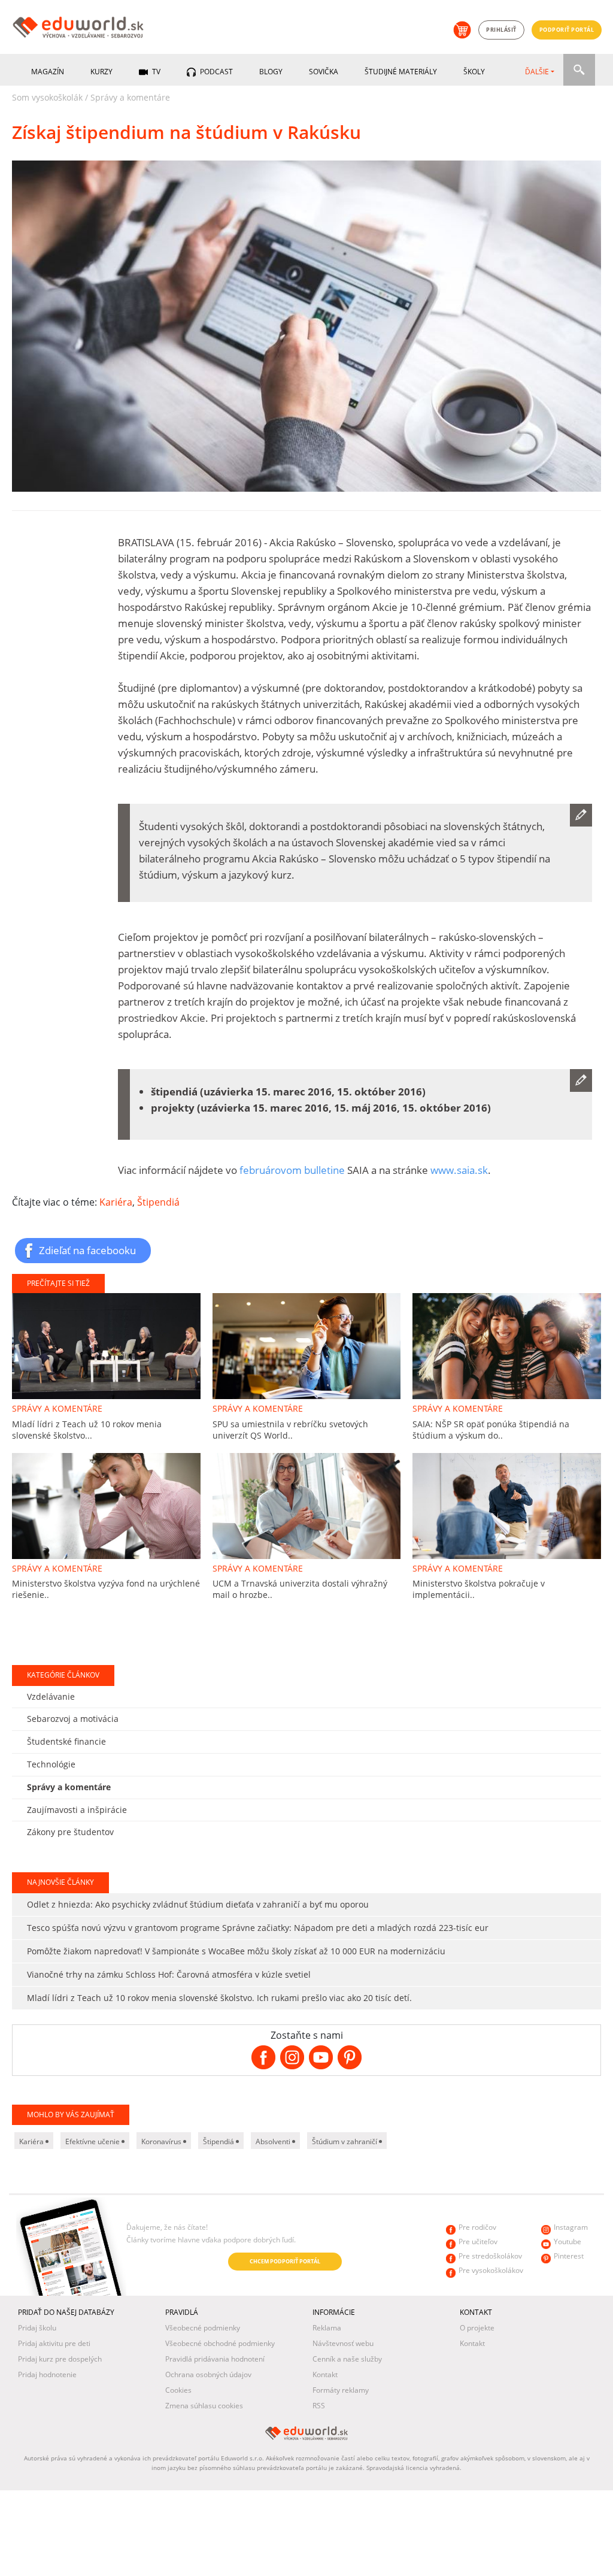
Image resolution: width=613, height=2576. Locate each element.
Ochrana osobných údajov (208, 2374)
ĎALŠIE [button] (537, 72)
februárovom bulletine (292, 1170)
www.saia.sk (459, 1170)
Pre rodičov (477, 2227)
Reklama (327, 2328)
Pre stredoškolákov (490, 2256)
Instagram (571, 2227)
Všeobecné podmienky (203, 2328)
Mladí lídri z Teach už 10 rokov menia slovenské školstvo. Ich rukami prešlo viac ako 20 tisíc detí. (219, 1998)
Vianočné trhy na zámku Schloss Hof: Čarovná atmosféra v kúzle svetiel (169, 1974)
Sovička (324, 72)
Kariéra (116, 1202)
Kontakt (325, 2374)
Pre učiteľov (478, 2241)
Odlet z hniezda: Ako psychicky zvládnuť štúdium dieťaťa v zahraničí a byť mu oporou (198, 1904)
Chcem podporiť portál (285, 2261)
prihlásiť (501, 30)
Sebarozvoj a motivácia (73, 1719)
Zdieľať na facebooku (87, 1250)
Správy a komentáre (130, 97)
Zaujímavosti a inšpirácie (77, 1810)
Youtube (568, 2241)
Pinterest (569, 2256)
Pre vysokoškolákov (491, 2270)
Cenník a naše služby (347, 2359)
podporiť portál (567, 30)
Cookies (178, 2390)
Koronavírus (162, 2141)
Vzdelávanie (51, 1696)
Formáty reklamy (341, 2390)
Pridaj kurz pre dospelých (60, 2359)
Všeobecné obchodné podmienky (220, 2343)
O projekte (477, 2328)
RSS (319, 2406)
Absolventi (274, 2141)
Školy (474, 72)
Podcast (216, 72)
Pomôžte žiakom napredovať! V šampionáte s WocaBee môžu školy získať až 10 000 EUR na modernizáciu (236, 1951)
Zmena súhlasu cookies (204, 2406)
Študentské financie (66, 1741)
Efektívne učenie (93, 2141)
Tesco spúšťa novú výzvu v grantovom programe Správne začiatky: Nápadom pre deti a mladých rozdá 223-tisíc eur (258, 1928)
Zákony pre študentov (70, 1832)
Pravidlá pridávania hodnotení (215, 2359)
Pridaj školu (37, 2328)
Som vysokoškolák (47, 97)
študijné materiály (401, 72)
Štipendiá (158, 1202)
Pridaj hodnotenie (47, 2374)
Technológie (51, 1764)
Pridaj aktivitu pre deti (54, 2343)
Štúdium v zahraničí (345, 2141)
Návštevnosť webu (343, 2343)
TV (155, 72)
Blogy (271, 72)
